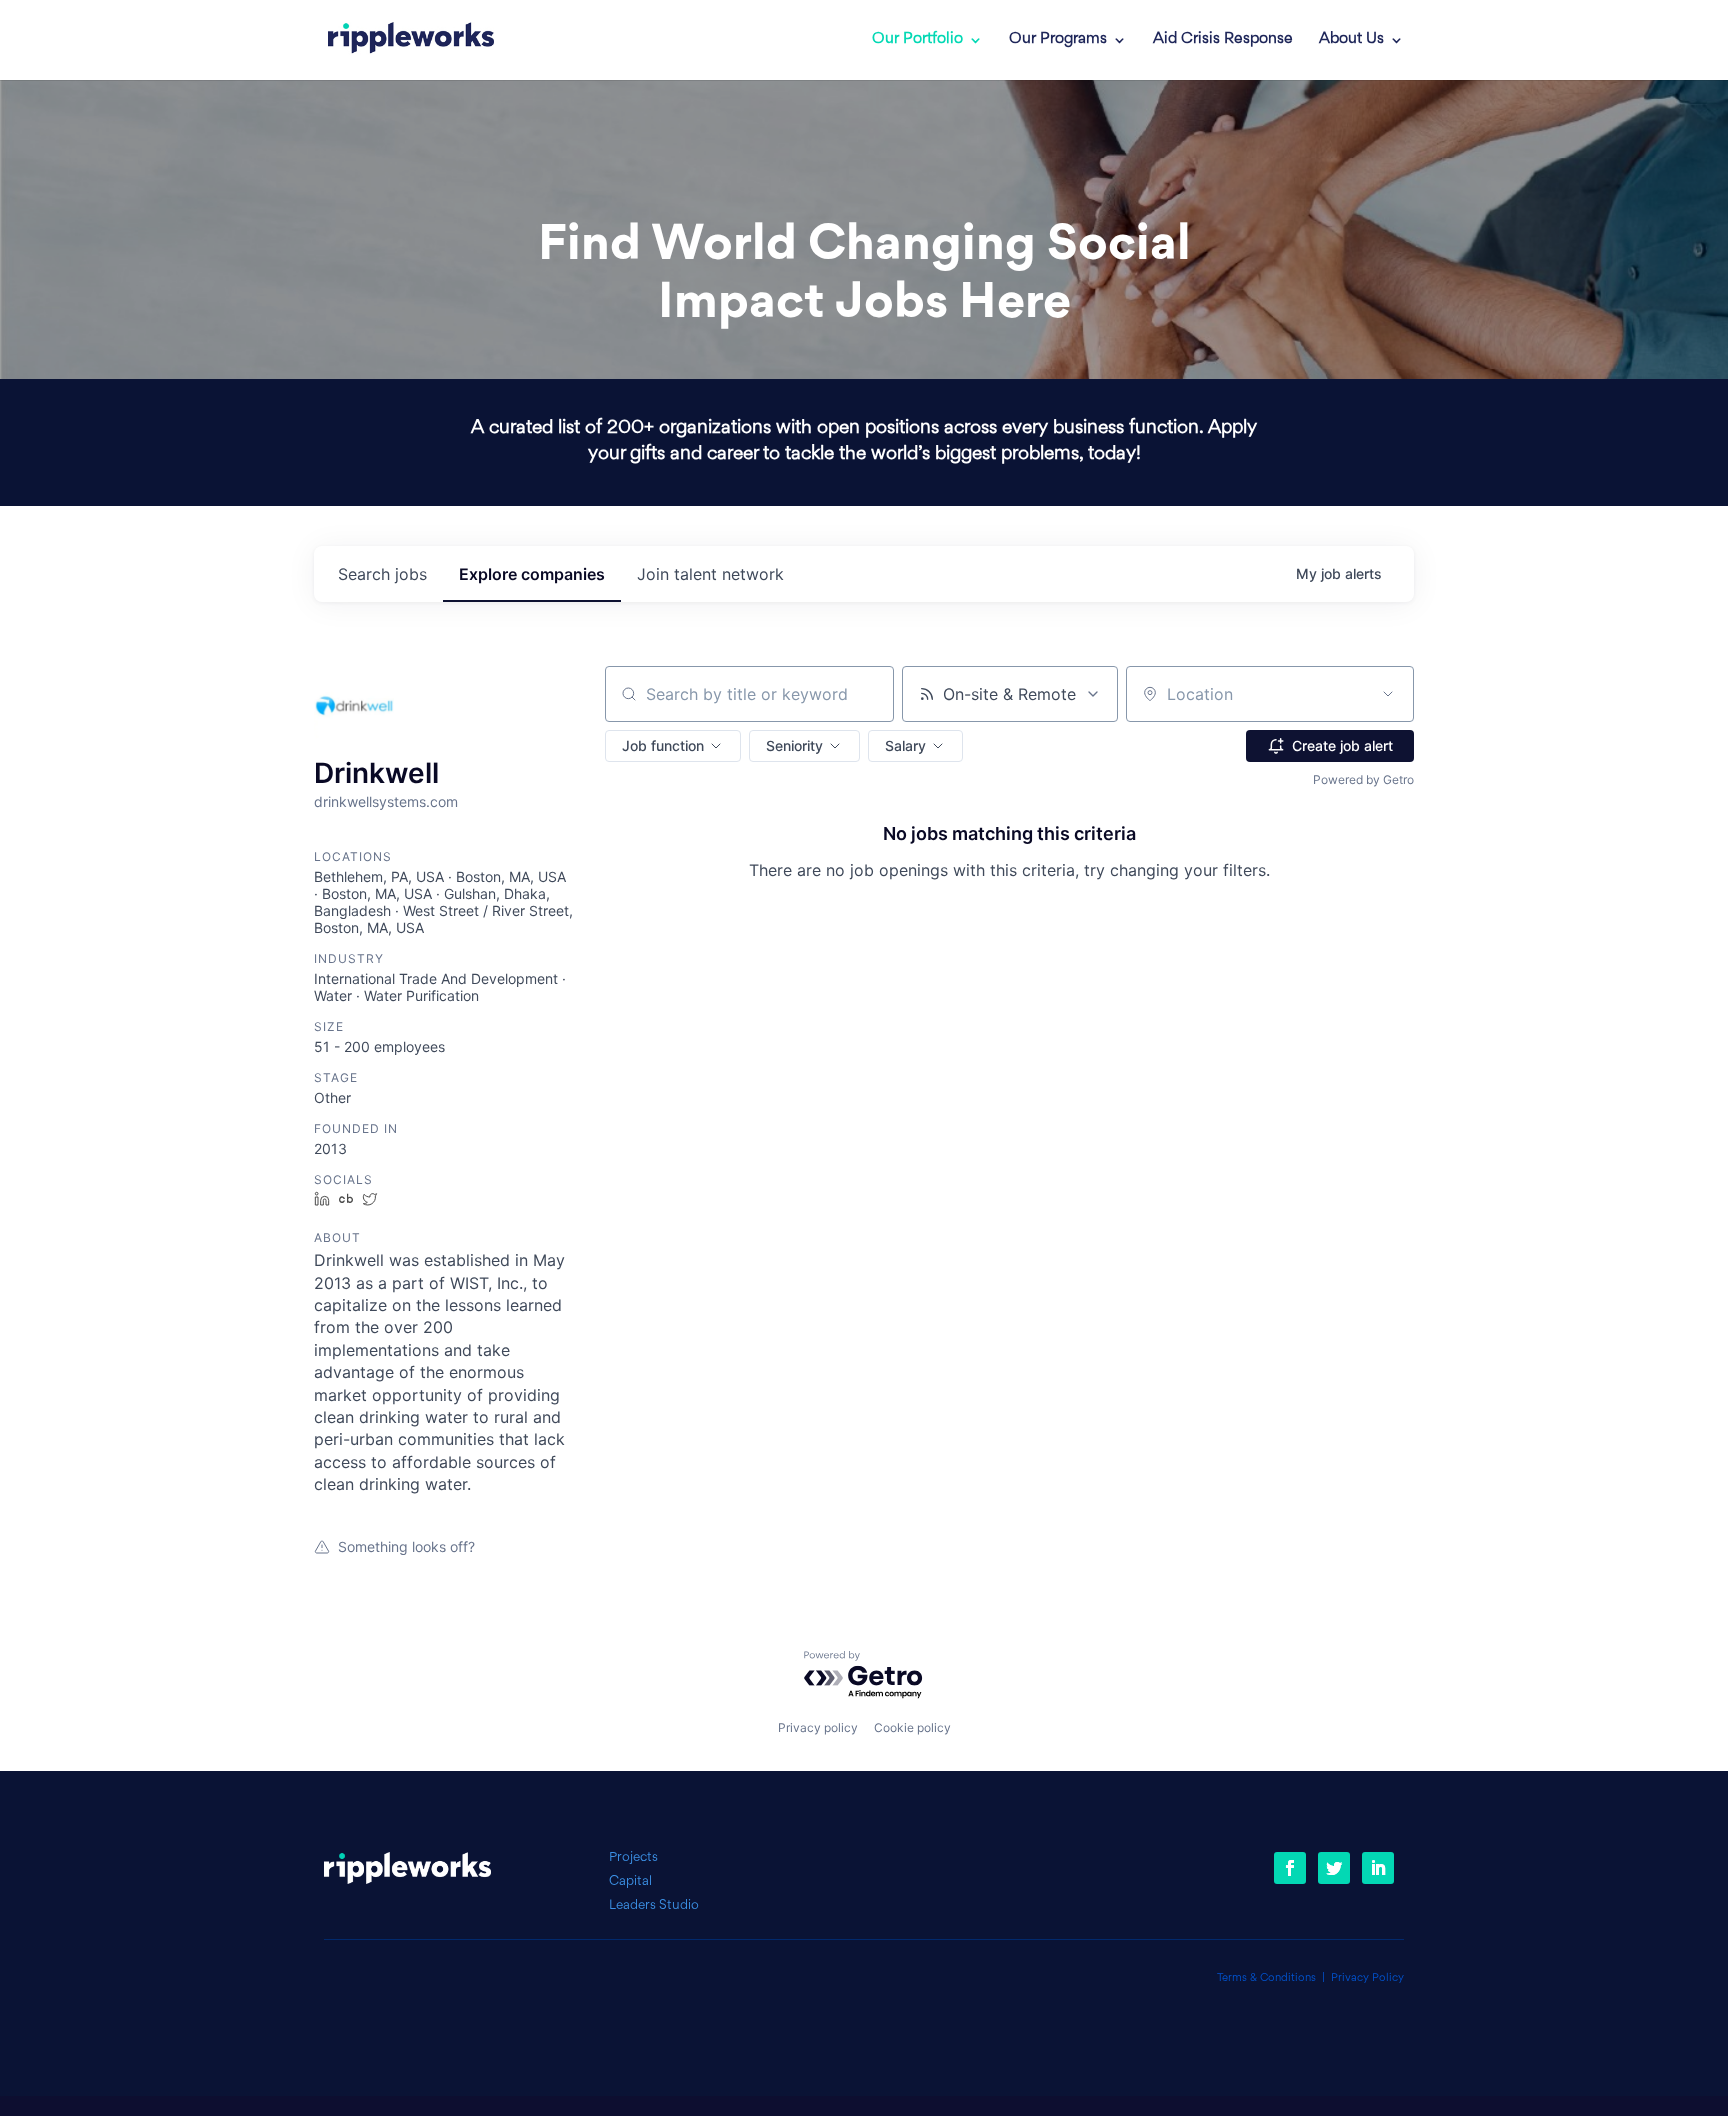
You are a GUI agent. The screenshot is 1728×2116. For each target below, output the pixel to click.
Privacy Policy (1367, 1978)
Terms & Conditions (1266, 1978)
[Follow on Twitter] (1334, 1868)
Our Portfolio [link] (917, 40)
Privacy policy (818, 1727)
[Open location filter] (1388, 694)
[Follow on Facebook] (1290, 1868)
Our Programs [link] (1058, 40)
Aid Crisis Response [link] (1223, 40)
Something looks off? (406, 1546)
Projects (633, 1857)
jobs (382, 574)
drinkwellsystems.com (386, 801)
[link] (411, 40)
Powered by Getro (1363, 779)
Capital (630, 1881)
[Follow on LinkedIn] (1378, 1868)
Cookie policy (912, 1727)
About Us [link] (1351, 40)
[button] (673, 746)
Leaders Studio (654, 1905)
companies (532, 574)
